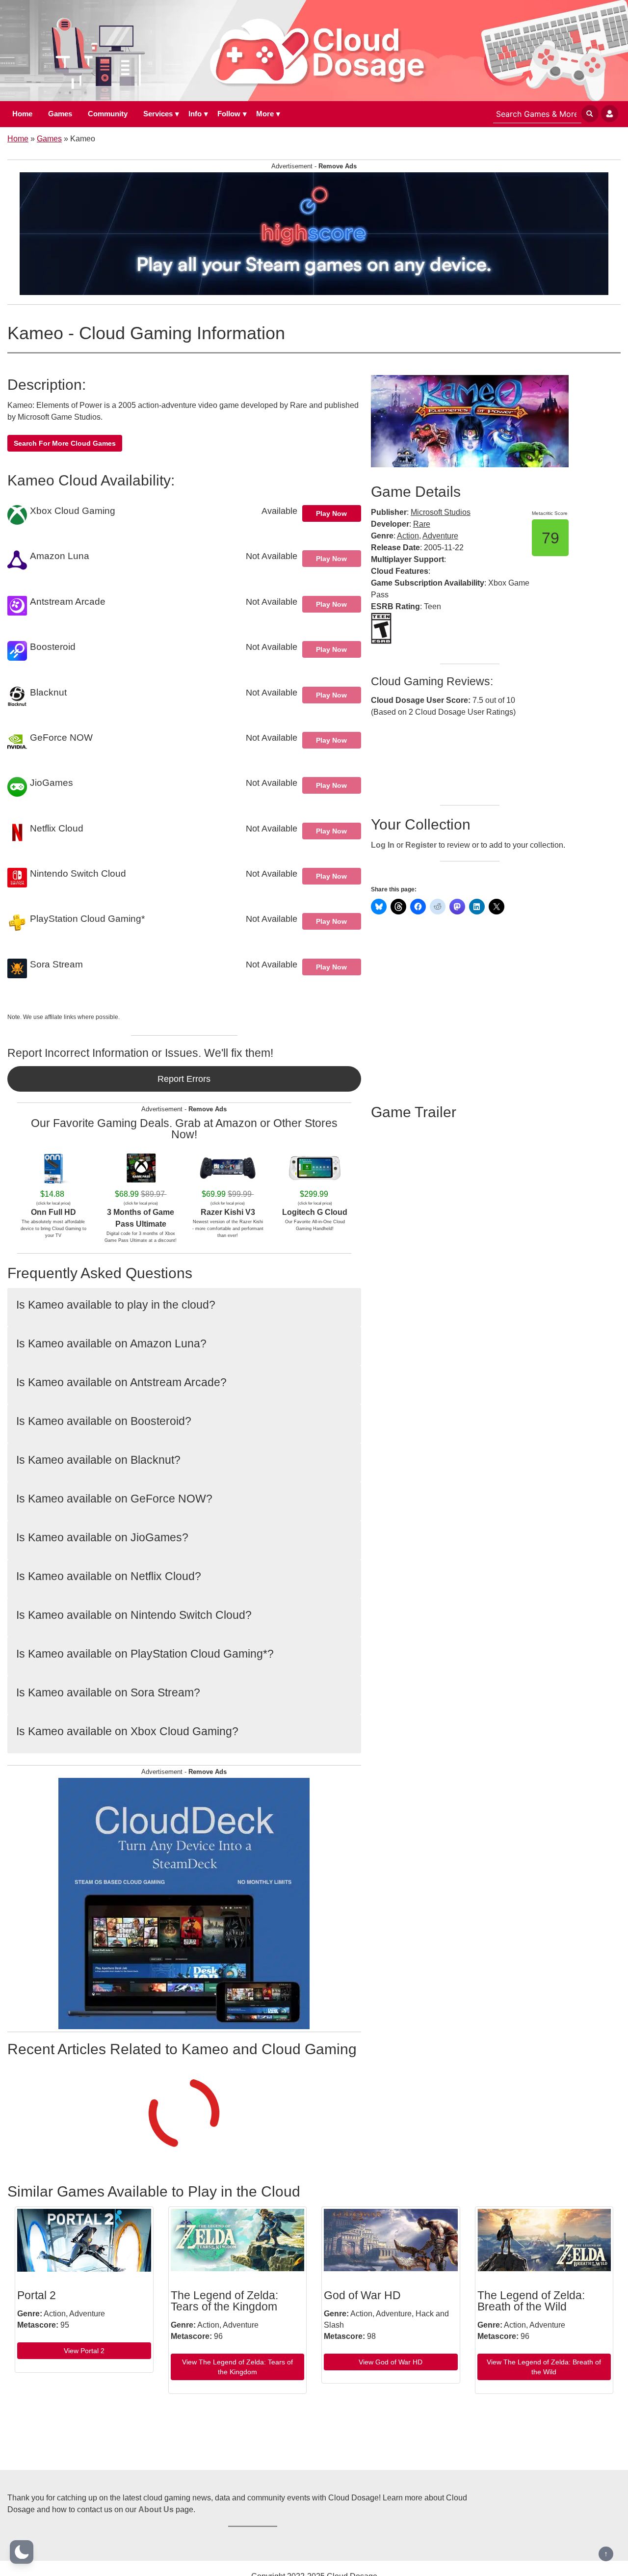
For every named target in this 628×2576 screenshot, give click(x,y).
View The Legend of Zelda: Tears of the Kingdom (237, 2367)
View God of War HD (391, 2362)
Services (158, 114)
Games (60, 114)
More (265, 114)
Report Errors (184, 1079)
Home (22, 114)
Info (195, 114)
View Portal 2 (84, 2351)
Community (108, 114)
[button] (22, 2552)
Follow (229, 114)
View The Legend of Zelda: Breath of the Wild (544, 2367)
